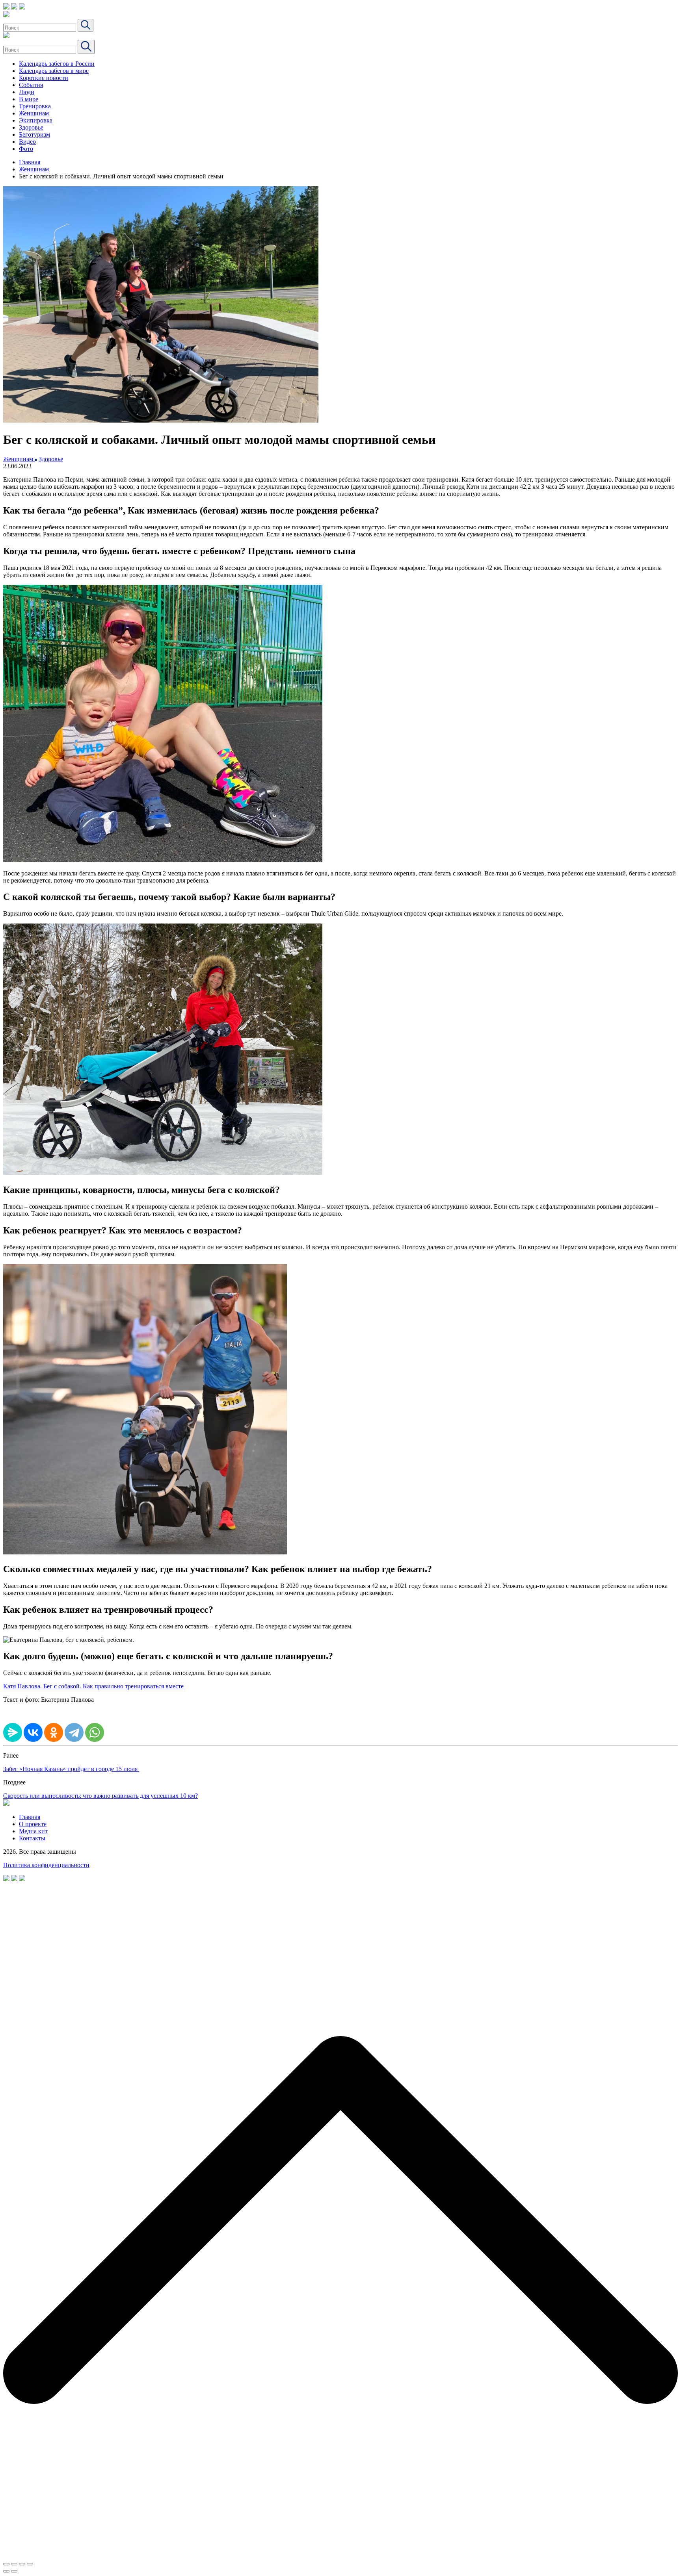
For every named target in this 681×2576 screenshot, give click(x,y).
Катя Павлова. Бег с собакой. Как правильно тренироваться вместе (93, 1686)
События (31, 85)
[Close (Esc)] (6, 2564)
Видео (27, 142)
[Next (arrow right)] (14, 2571)
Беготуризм (34, 134)
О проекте (33, 1824)
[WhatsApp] (95, 1732)
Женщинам (34, 113)
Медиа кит (33, 1831)
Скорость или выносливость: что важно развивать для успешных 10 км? (100, 1796)
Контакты (32, 1838)
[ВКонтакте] (33, 1732)
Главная (30, 162)
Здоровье (31, 127)
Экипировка (36, 120)
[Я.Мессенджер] (13, 1732)
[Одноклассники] (54, 1732)
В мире (29, 99)
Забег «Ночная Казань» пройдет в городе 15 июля (71, 1769)
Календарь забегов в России (57, 64)
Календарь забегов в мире (54, 71)
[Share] (14, 2564)
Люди (27, 92)
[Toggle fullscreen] (22, 2564)
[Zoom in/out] (30, 2564)
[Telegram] (74, 1732)
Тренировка (35, 106)
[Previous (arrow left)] (6, 2571)
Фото (26, 149)
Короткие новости (44, 78)
